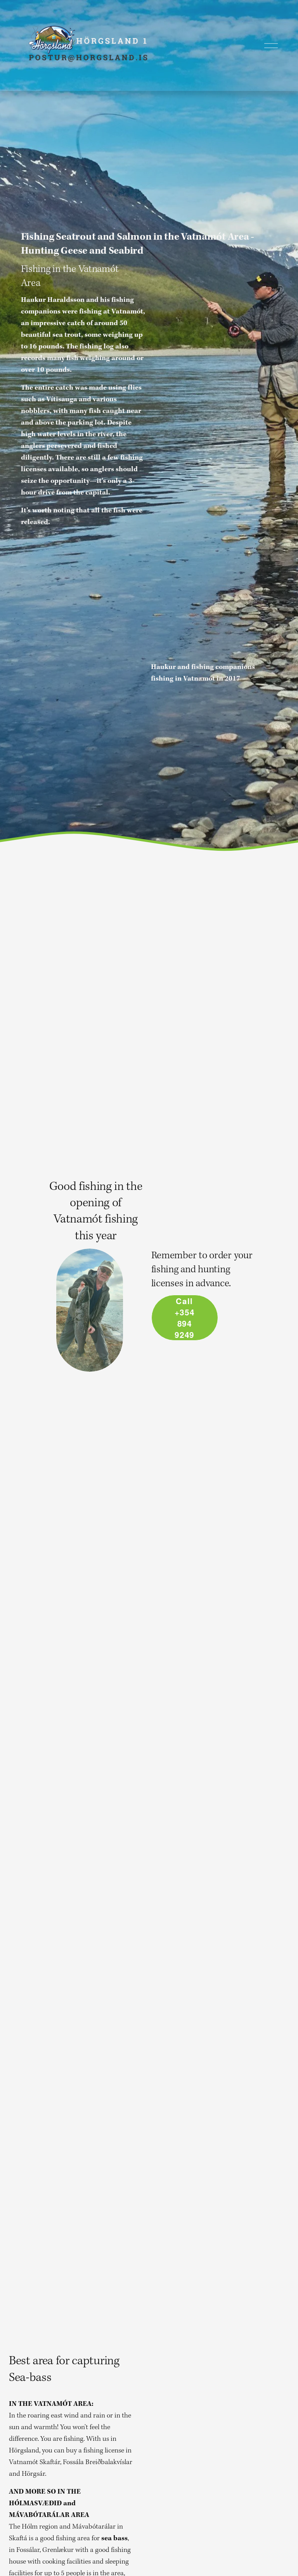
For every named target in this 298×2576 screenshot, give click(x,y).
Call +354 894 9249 (185, 1318)
